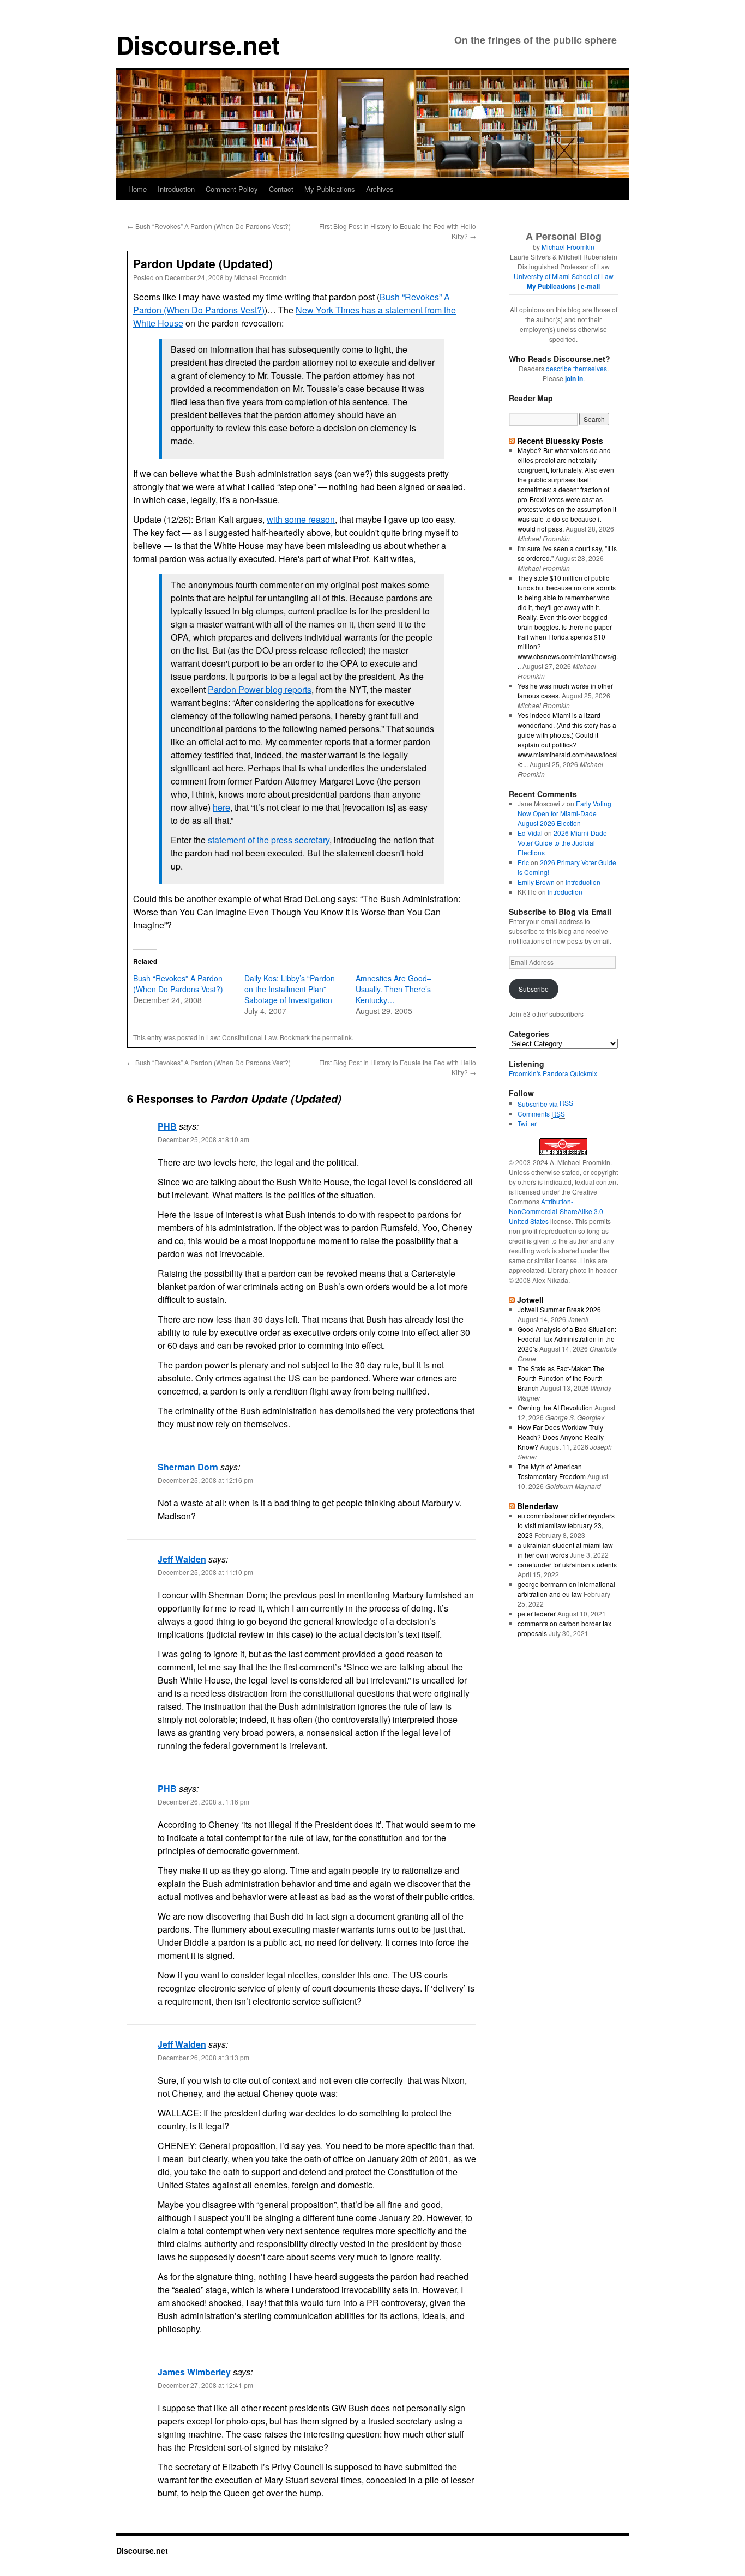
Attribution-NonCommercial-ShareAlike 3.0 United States (556, 1211)
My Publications (330, 189)
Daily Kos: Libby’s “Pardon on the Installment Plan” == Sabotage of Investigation (291, 989)
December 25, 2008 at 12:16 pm (205, 1480)
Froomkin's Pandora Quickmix (553, 1073)
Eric (523, 862)
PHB (167, 1126)
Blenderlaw (538, 1506)
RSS (566, 1103)
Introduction (176, 189)
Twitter (527, 1123)
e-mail (590, 286)
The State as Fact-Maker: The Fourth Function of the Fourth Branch (561, 1378)
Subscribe (534, 989)
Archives (380, 189)
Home (137, 189)
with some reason (301, 519)
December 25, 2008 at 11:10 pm (205, 1572)
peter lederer (537, 1613)
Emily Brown (536, 882)
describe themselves (576, 368)
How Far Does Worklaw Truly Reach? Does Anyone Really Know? (561, 1437)
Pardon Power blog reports (260, 689)
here (221, 807)
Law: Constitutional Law (241, 1037)
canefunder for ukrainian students (567, 1564)
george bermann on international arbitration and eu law (566, 1589)
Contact (281, 189)
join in (574, 378)
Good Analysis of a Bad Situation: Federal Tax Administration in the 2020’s (567, 1339)
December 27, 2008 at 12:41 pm (205, 2385)
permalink (337, 1037)
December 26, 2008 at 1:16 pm (203, 1802)
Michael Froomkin (260, 277)
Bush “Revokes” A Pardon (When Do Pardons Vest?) (209, 226)
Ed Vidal (530, 833)
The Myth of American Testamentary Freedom (552, 1471)
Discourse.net (198, 44)
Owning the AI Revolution (555, 1407)
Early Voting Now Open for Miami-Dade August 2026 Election (564, 813)
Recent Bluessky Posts (560, 441)
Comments (541, 1114)
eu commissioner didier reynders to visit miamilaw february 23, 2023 (566, 1525)
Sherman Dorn (188, 1467)
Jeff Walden (182, 1559)
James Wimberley (194, 2372)
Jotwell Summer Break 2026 (559, 1309)
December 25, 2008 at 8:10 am (203, 1139)
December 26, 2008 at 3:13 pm (203, 2057)
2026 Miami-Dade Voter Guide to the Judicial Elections (562, 843)
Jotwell (530, 1300)
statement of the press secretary (269, 840)
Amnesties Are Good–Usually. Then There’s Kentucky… (393, 989)
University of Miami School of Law (564, 276)
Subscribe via (539, 1104)
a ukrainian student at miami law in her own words (565, 1550)
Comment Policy (232, 189)
